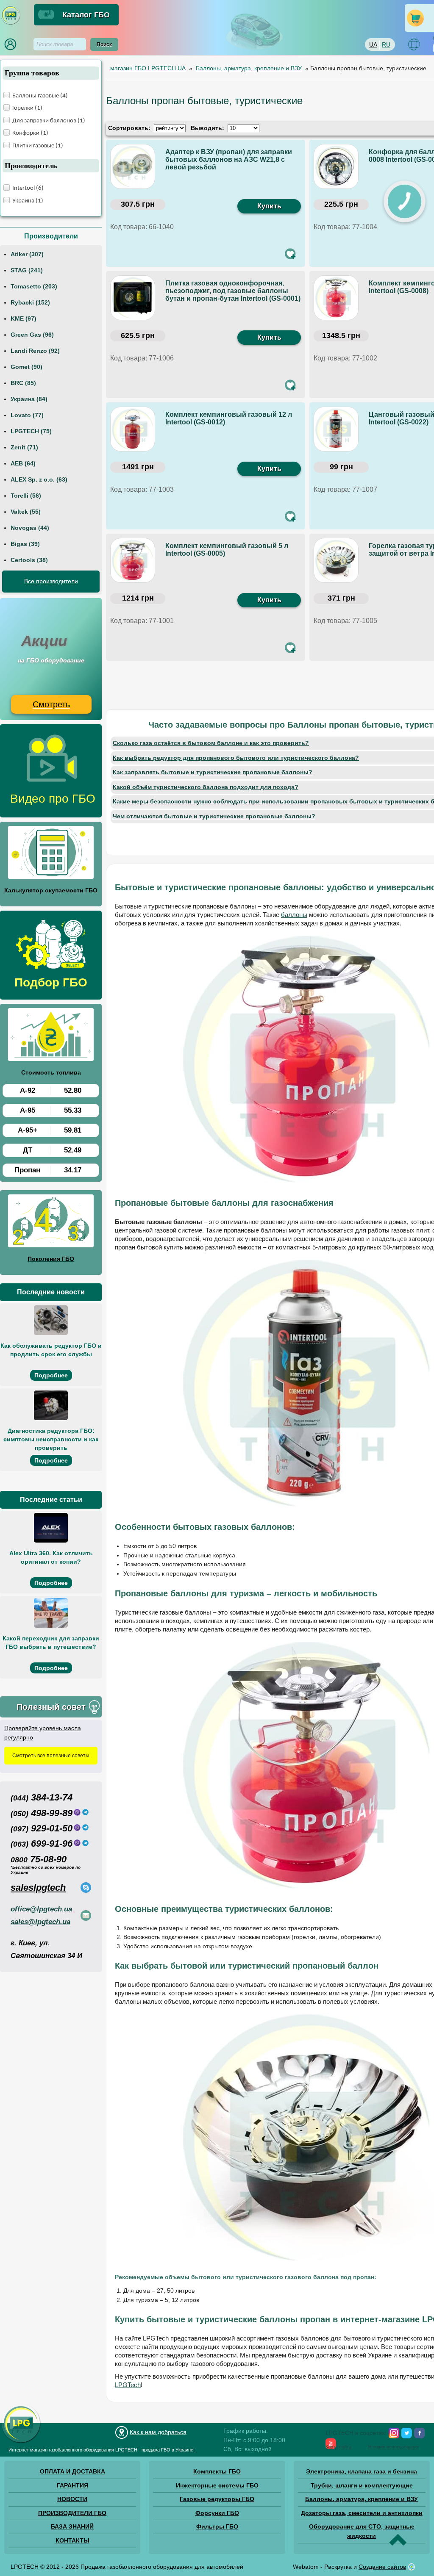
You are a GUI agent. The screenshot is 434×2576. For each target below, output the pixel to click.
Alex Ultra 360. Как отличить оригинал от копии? (51, 1557)
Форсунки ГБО (217, 2513)
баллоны (294, 915)
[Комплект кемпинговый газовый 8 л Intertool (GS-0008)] (337, 299)
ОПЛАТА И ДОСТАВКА (72, 2471)
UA (373, 44)
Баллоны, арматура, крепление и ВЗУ (362, 2499)
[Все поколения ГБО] (51, 1222)
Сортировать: (129, 128)
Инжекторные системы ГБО (217, 2485)
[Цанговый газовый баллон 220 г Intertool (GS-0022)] (337, 430)
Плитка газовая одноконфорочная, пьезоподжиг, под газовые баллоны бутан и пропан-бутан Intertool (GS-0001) (233, 291)
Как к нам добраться (158, 2432)
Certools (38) (29, 560)
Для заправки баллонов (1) (49, 121)
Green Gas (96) (32, 335)
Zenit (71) (24, 447)
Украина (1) (28, 201)
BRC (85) (23, 383)
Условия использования (393, 2447)
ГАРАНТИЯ (72, 2485)
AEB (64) (23, 463)
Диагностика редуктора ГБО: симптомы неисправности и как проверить (51, 1439)
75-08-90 (39, 1859)
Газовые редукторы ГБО (217, 2499)
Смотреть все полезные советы (51, 1756)
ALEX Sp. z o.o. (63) (39, 479)
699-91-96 (42, 1843)
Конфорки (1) (30, 133)
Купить (269, 206)
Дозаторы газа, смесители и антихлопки (362, 2513)
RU (386, 44)
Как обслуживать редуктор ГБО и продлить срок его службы (51, 1350)
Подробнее (51, 1375)
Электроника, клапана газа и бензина (362, 2471)
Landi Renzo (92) (35, 351)
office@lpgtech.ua (41, 1909)
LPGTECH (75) (31, 431)
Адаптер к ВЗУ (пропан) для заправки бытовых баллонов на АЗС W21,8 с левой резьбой (229, 159)
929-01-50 (42, 1828)
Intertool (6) (28, 188)
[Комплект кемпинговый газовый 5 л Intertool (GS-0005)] (134, 561)
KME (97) (24, 319)
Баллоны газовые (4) (40, 96)
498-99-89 (42, 1813)
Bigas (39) (25, 544)
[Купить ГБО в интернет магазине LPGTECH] (11, 23)
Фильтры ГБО (217, 2526)
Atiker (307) (27, 254)
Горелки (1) (27, 108)
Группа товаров (32, 73)
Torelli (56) (26, 496)
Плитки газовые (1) (38, 146)
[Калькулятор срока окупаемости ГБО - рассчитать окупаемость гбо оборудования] (51, 854)
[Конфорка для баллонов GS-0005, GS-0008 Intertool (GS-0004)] (337, 167)
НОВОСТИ (72, 2499)
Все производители (51, 581)
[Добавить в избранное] (290, 254)
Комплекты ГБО (217, 2471)
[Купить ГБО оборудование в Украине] (21, 2443)
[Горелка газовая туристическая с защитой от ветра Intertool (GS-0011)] (337, 561)
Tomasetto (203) (34, 286)
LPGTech (128, 2385)
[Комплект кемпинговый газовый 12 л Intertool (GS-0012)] (134, 430)
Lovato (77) (27, 415)
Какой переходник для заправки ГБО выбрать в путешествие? (51, 1643)
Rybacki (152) (30, 302)
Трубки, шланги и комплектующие (362, 2485)
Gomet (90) (26, 367)
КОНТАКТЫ (72, 2540)
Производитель (31, 166)
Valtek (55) (26, 512)
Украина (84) (29, 399)
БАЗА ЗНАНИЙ (72, 2526)
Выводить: (207, 128)
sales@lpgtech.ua (40, 1922)
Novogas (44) (30, 528)
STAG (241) (27, 270)
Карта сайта (338, 2447)
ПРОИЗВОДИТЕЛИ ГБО (72, 2513)
